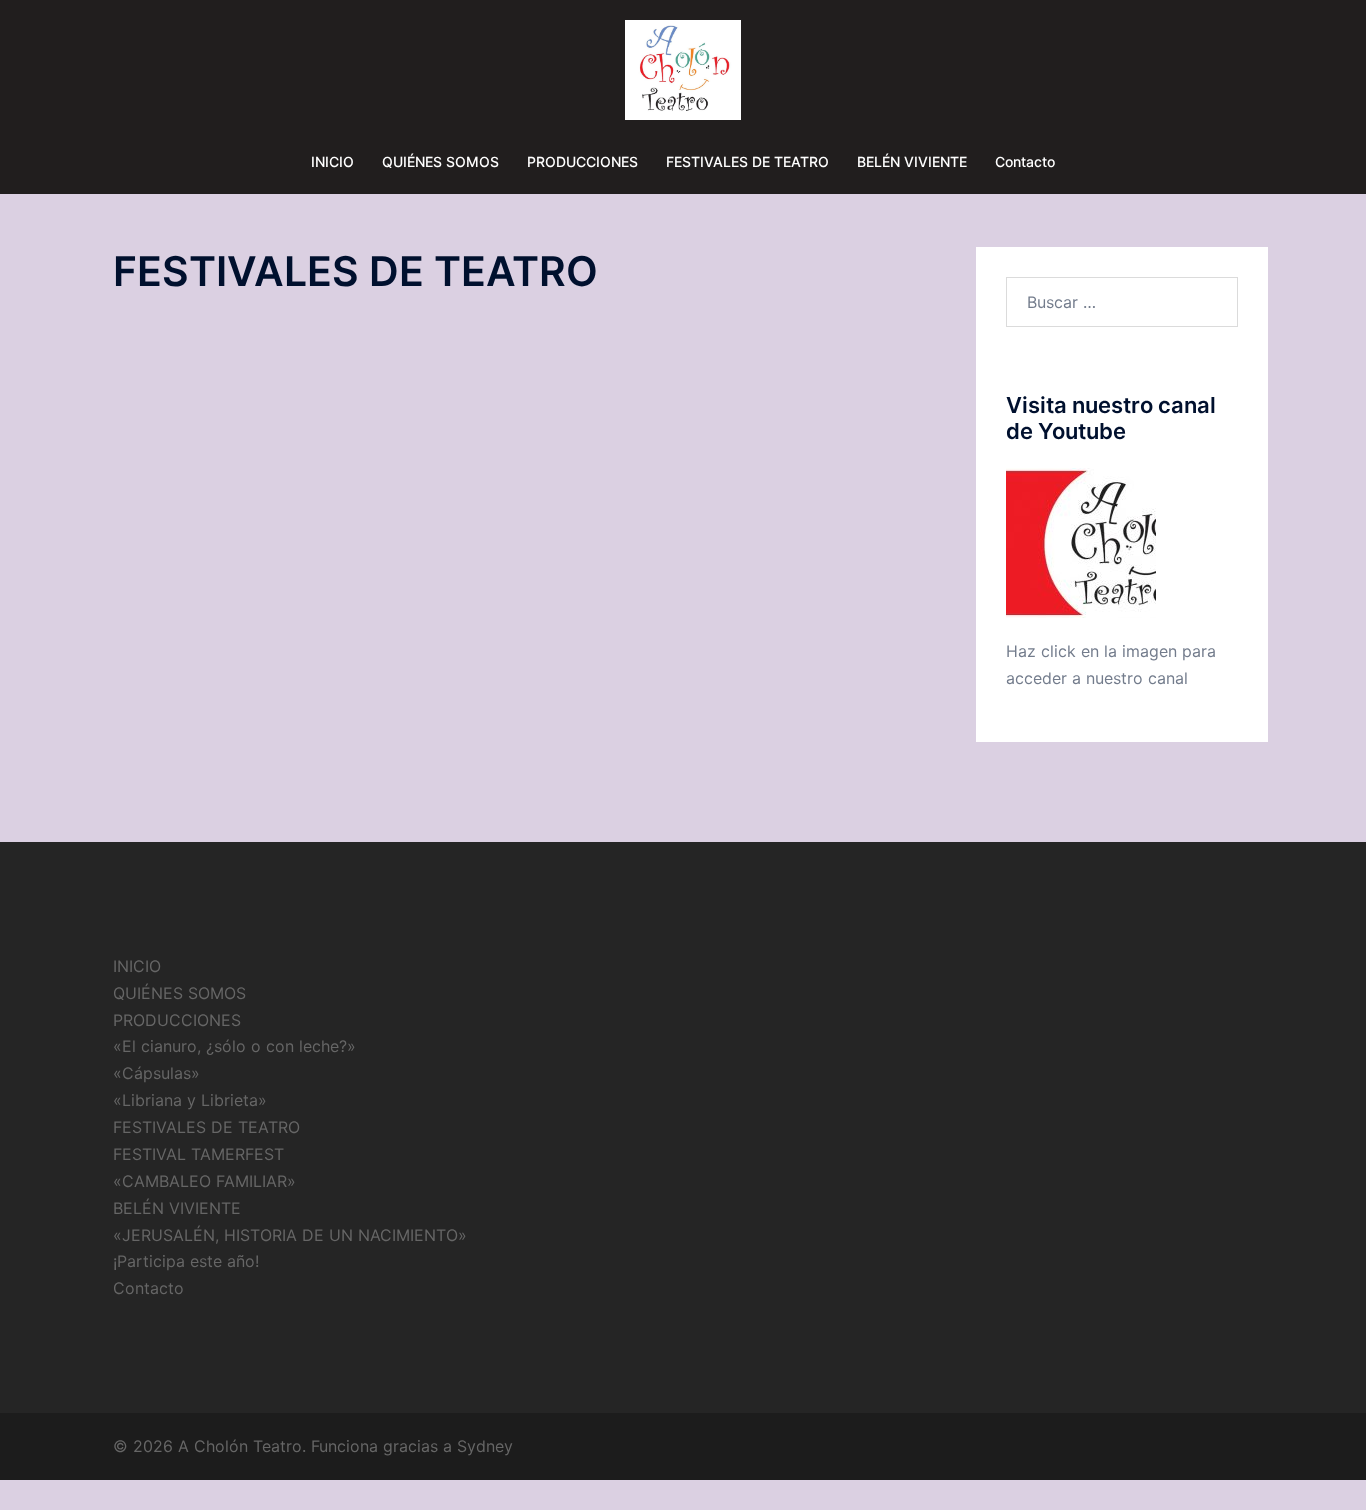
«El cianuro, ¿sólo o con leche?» (234, 1046)
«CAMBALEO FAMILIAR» (204, 1181)
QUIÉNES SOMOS (440, 161)
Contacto (1025, 161)
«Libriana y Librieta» (190, 1100)
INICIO (332, 161)
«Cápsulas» (156, 1073)
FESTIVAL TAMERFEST (198, 1154)
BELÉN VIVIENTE (912, 161)
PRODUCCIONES (582, 161)
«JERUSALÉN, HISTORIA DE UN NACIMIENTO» (290, 1235)
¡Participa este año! (186, 1261)
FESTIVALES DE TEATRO (747, 161)
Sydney (485, 1446)
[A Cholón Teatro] (683, 76)
